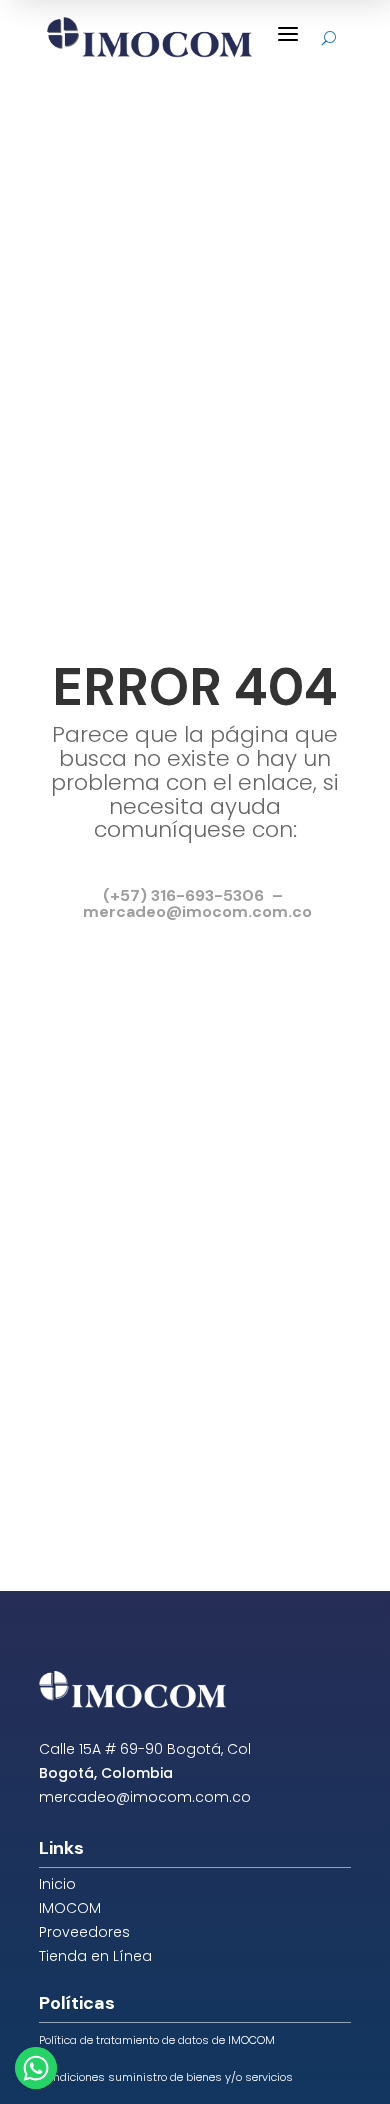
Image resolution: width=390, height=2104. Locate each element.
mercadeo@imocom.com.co (145, 1797)
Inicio (57, 1884)
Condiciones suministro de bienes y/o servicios (166, 2077)
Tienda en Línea (95, 1956)
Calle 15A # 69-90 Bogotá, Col (145, 1749)
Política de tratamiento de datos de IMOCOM (157, 2040)
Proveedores (84, 1932)
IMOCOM (70, 1908)
